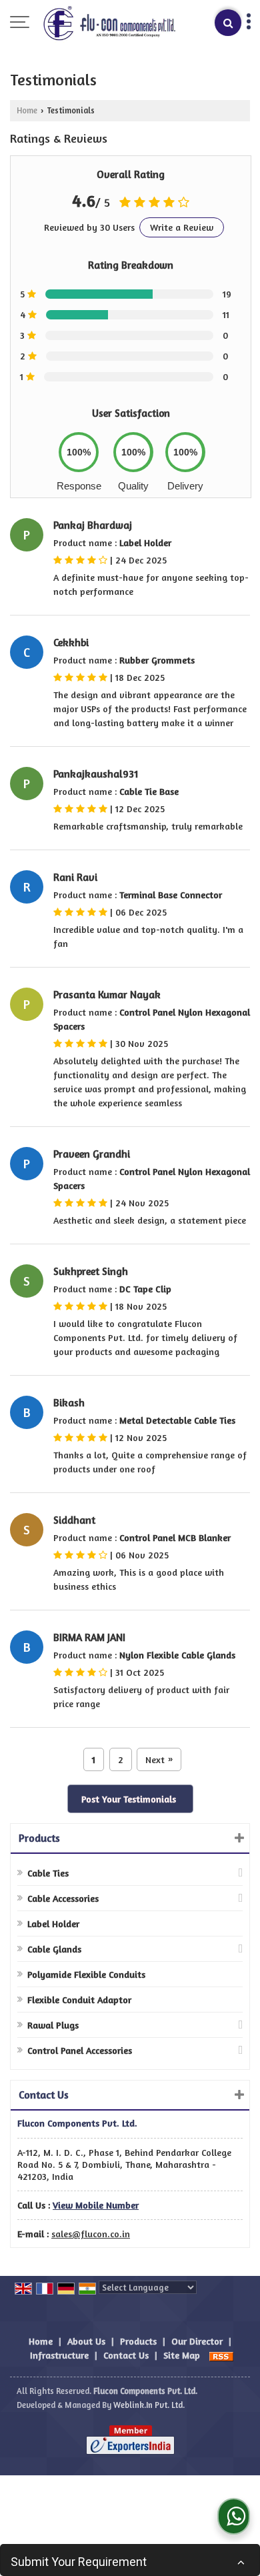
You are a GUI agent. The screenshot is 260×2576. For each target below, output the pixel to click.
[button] (96, 2205)
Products (39, 1838)
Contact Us (126, 2355)
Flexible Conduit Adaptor (79, 2000)
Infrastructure (59, 2355)
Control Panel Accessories (80, 2050)
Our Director (197, 2341)
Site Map (182, 2355)
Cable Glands (54, 1949)
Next (159, 1759)
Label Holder (53, 1923)
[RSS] (221, 2355)
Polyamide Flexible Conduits (86, 1974)
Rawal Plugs (53, 2025)
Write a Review (182, 227)
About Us (86, 2341)
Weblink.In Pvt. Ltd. (149, 2405)
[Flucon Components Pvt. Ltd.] (108, 23)
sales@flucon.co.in (91, 2234)
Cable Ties (48, 1873)
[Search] (228, 23)
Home (27, 110)
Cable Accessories (63, 1898)
